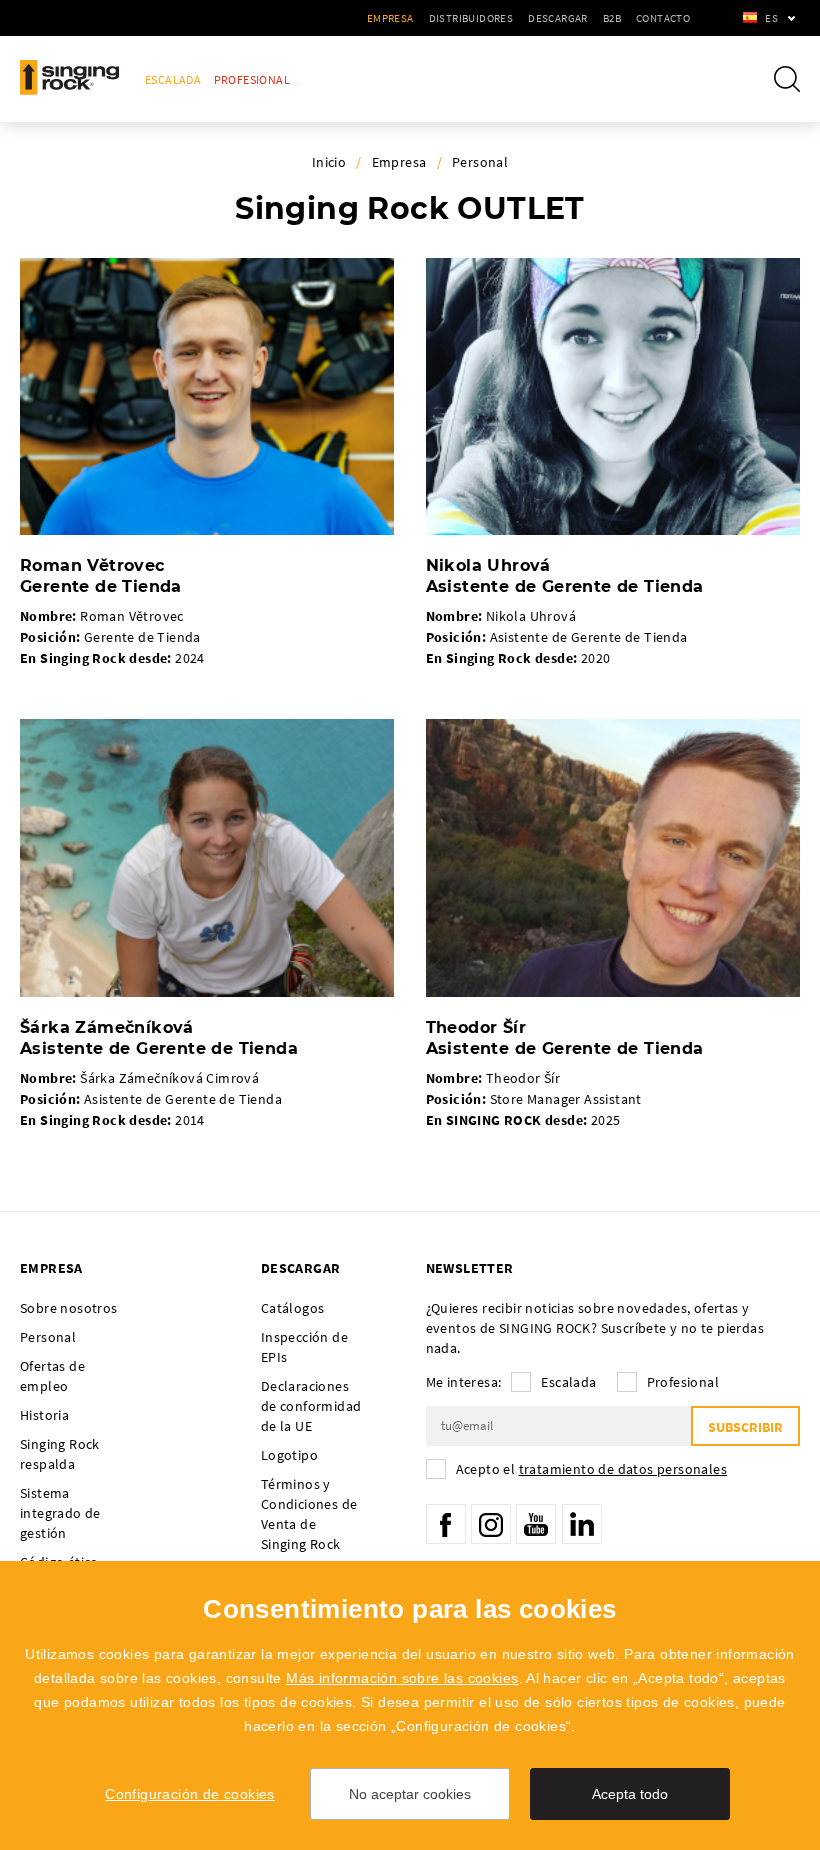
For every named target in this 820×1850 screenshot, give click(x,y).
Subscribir (745, 1427)
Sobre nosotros (69, 1308)
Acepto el (591, 1469)
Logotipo (289, 1455)
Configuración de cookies (190, 1794)
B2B (612, 18)
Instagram (491, 1524)
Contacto (663, 18)
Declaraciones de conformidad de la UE (311, 1406)
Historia (44, 1415)
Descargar (558, 18)
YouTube (536, 1524)
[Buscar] (787, 79)
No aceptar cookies (410, 1794)
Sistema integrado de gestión (60, 1513)
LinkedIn (582, 1524)
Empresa (390, 18)
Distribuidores (471, 18)
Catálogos (293, 1308)
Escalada (173, 79)
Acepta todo (630, 1794)
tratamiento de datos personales (623, 1469)
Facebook (446, 1524)
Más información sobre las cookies (402, 1678)
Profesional (252, 79)
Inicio (329, 162)
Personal (480, 162)
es (771, 18)
